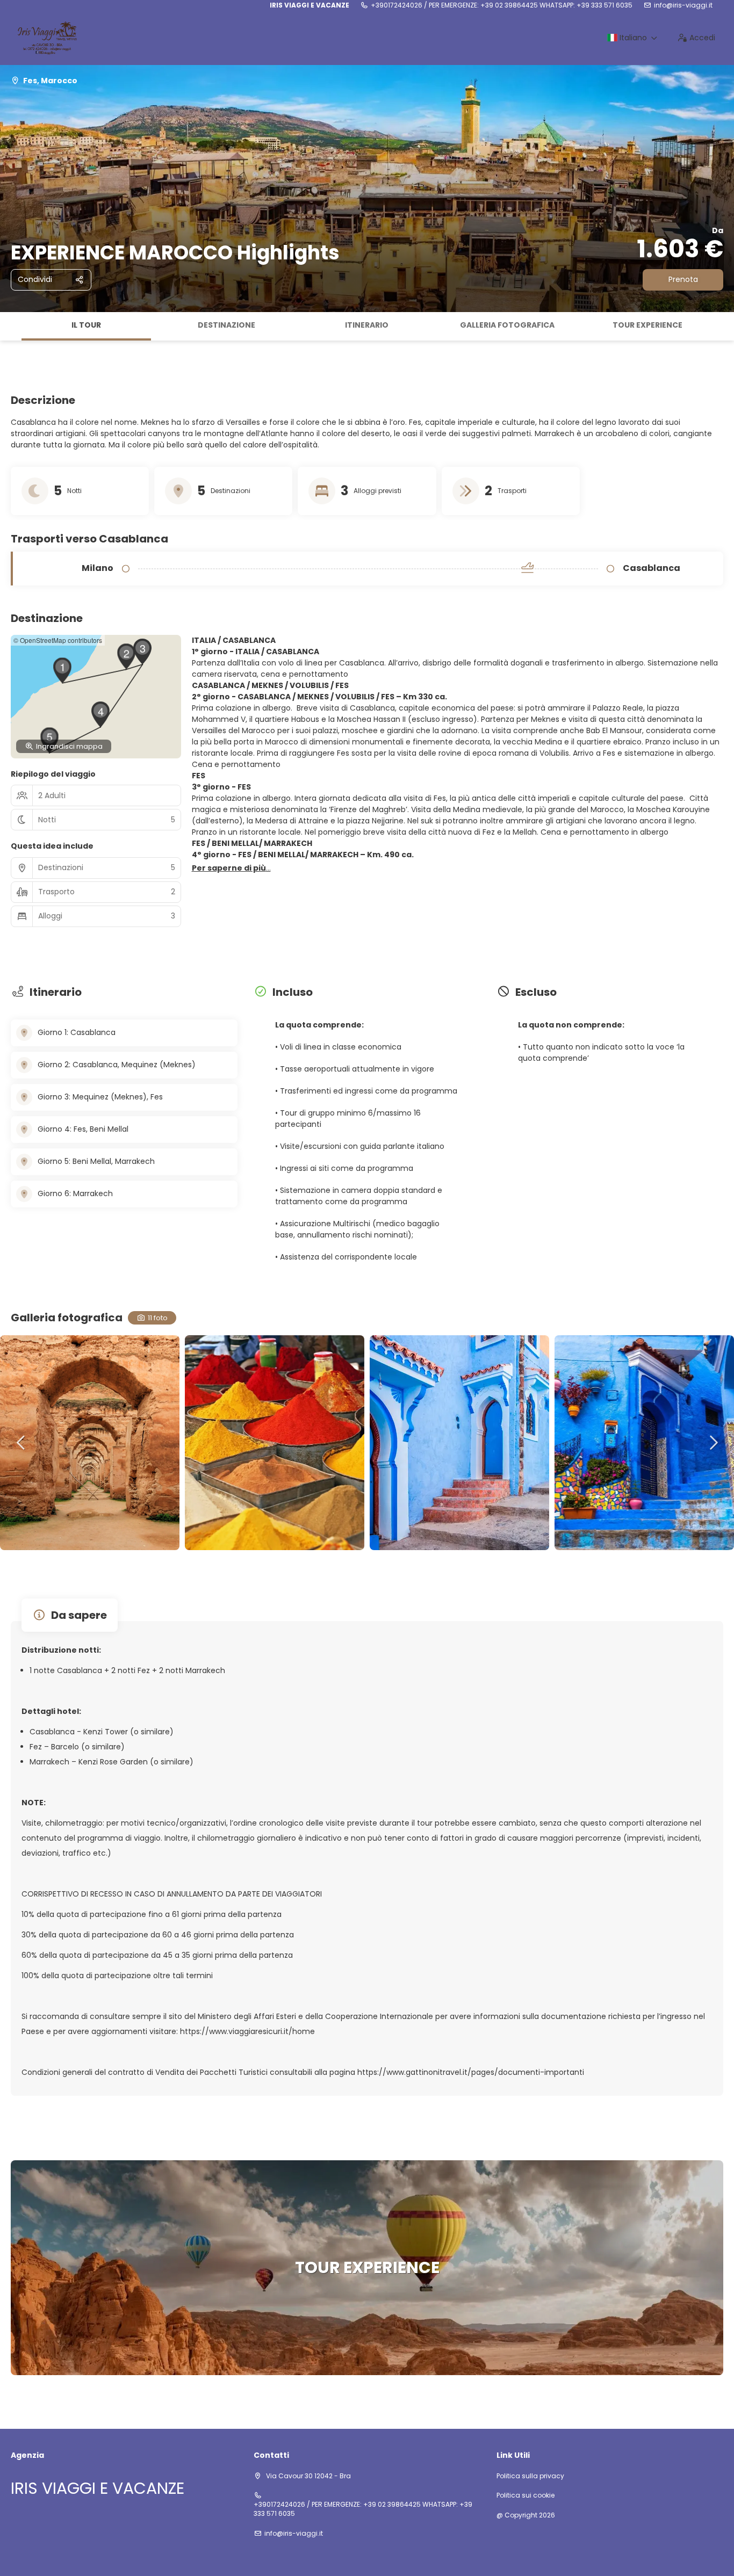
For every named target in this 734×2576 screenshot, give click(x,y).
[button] (11, 327)
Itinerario (367, 325)
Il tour (86, 325)
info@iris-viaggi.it (683, 5)
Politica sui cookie (526, 2495)
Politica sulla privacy (530, 2476)
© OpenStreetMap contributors (58, 640)
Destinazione (226, 325)
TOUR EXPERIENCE (647, 325)
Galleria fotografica (507, 325)
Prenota (683, 279)
